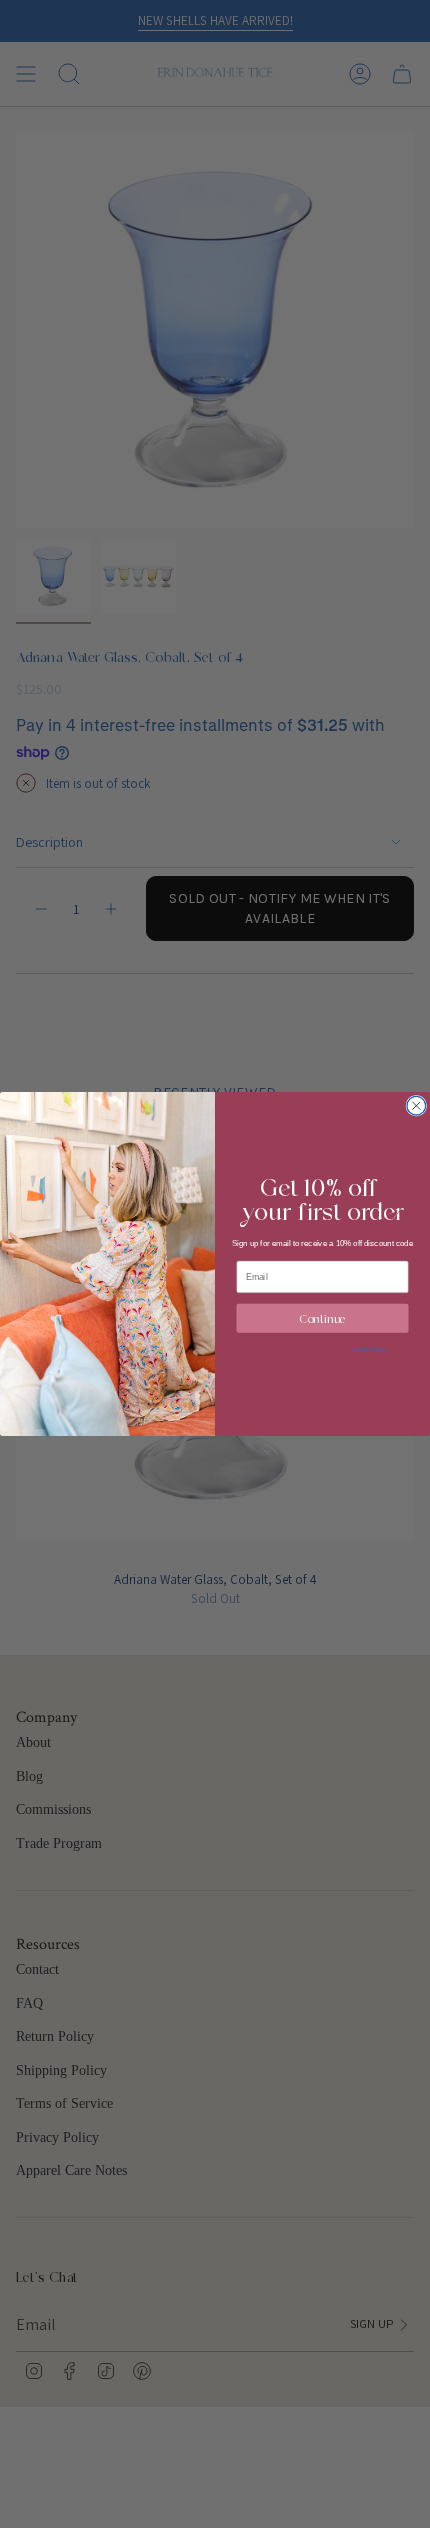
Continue (322, 1318)
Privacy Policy (369, 1348)
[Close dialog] (416, 1105)
